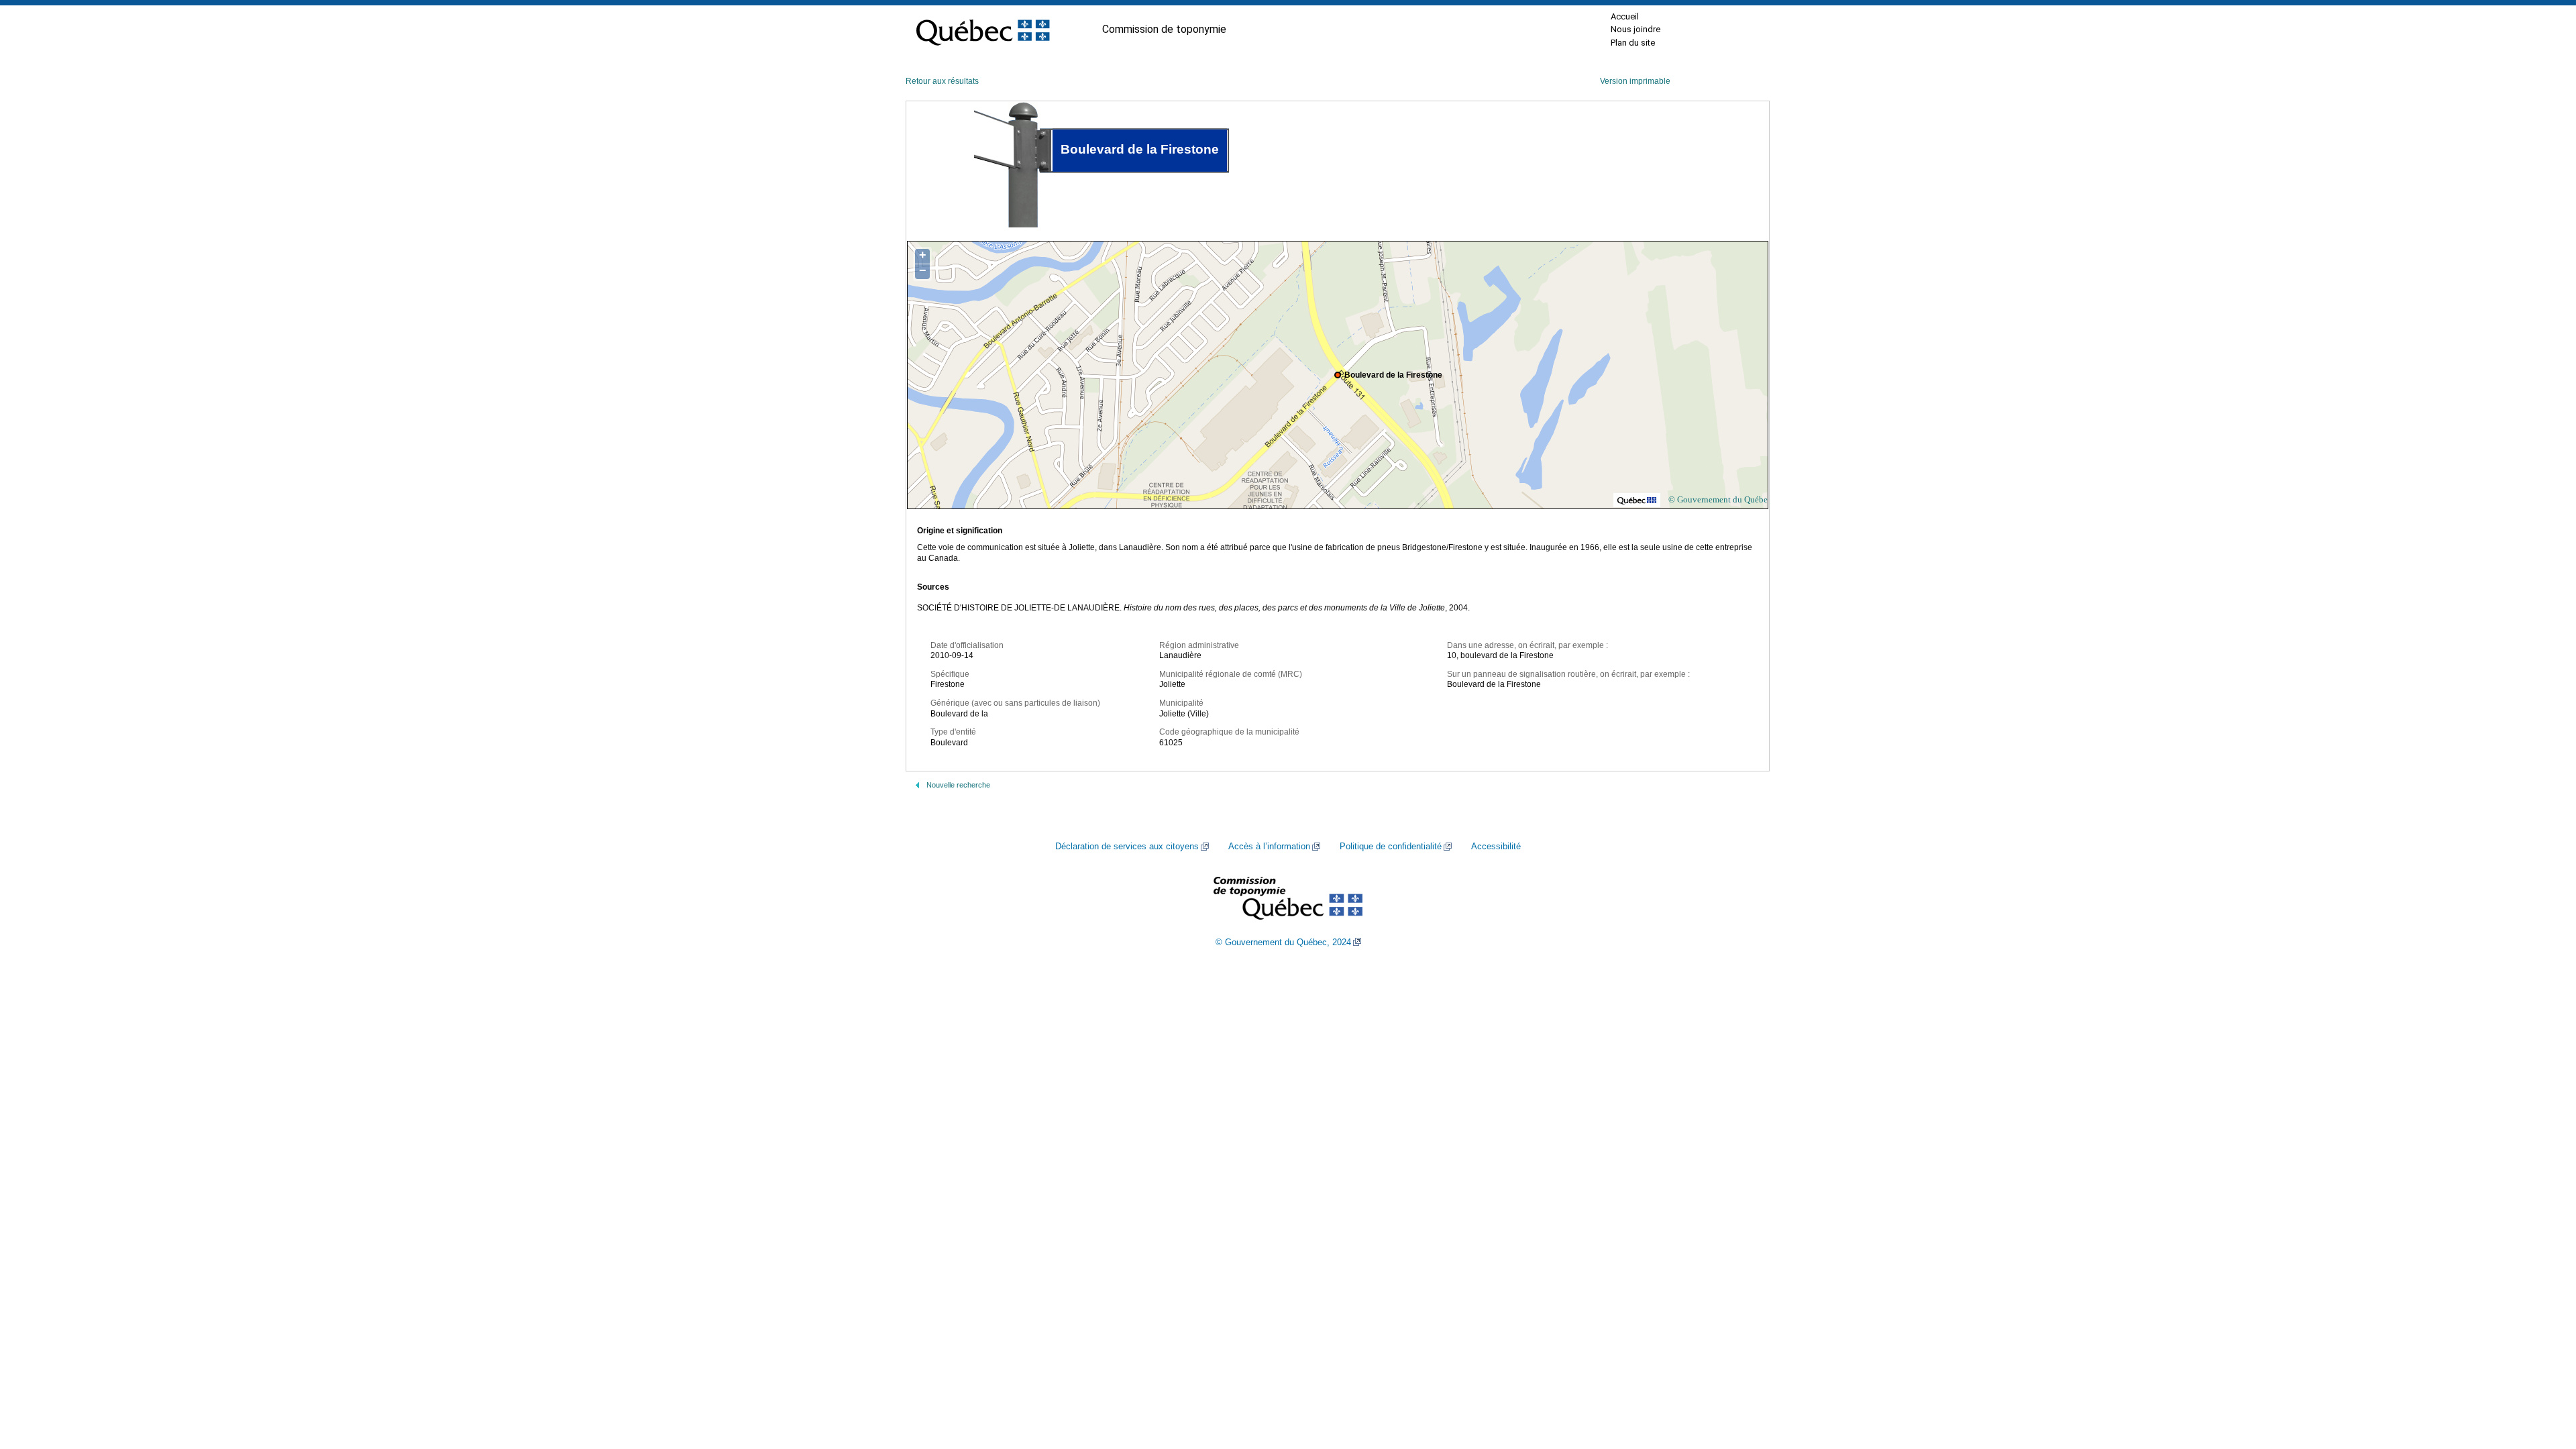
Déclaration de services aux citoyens (1127, 847)
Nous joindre (1635, 29)
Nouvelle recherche (958, 785)
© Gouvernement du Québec (1720, 499)
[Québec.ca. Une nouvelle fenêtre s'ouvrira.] (983, 30)
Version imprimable (1635, 81)
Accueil (1625, 16)
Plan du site (1633, 43)
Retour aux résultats (942, 81)
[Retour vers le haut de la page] (2542, 1375)
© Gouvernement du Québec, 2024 (1283, 943)
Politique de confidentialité (1391, 847)
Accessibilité (1496, 847)
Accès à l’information (1269, 847)
